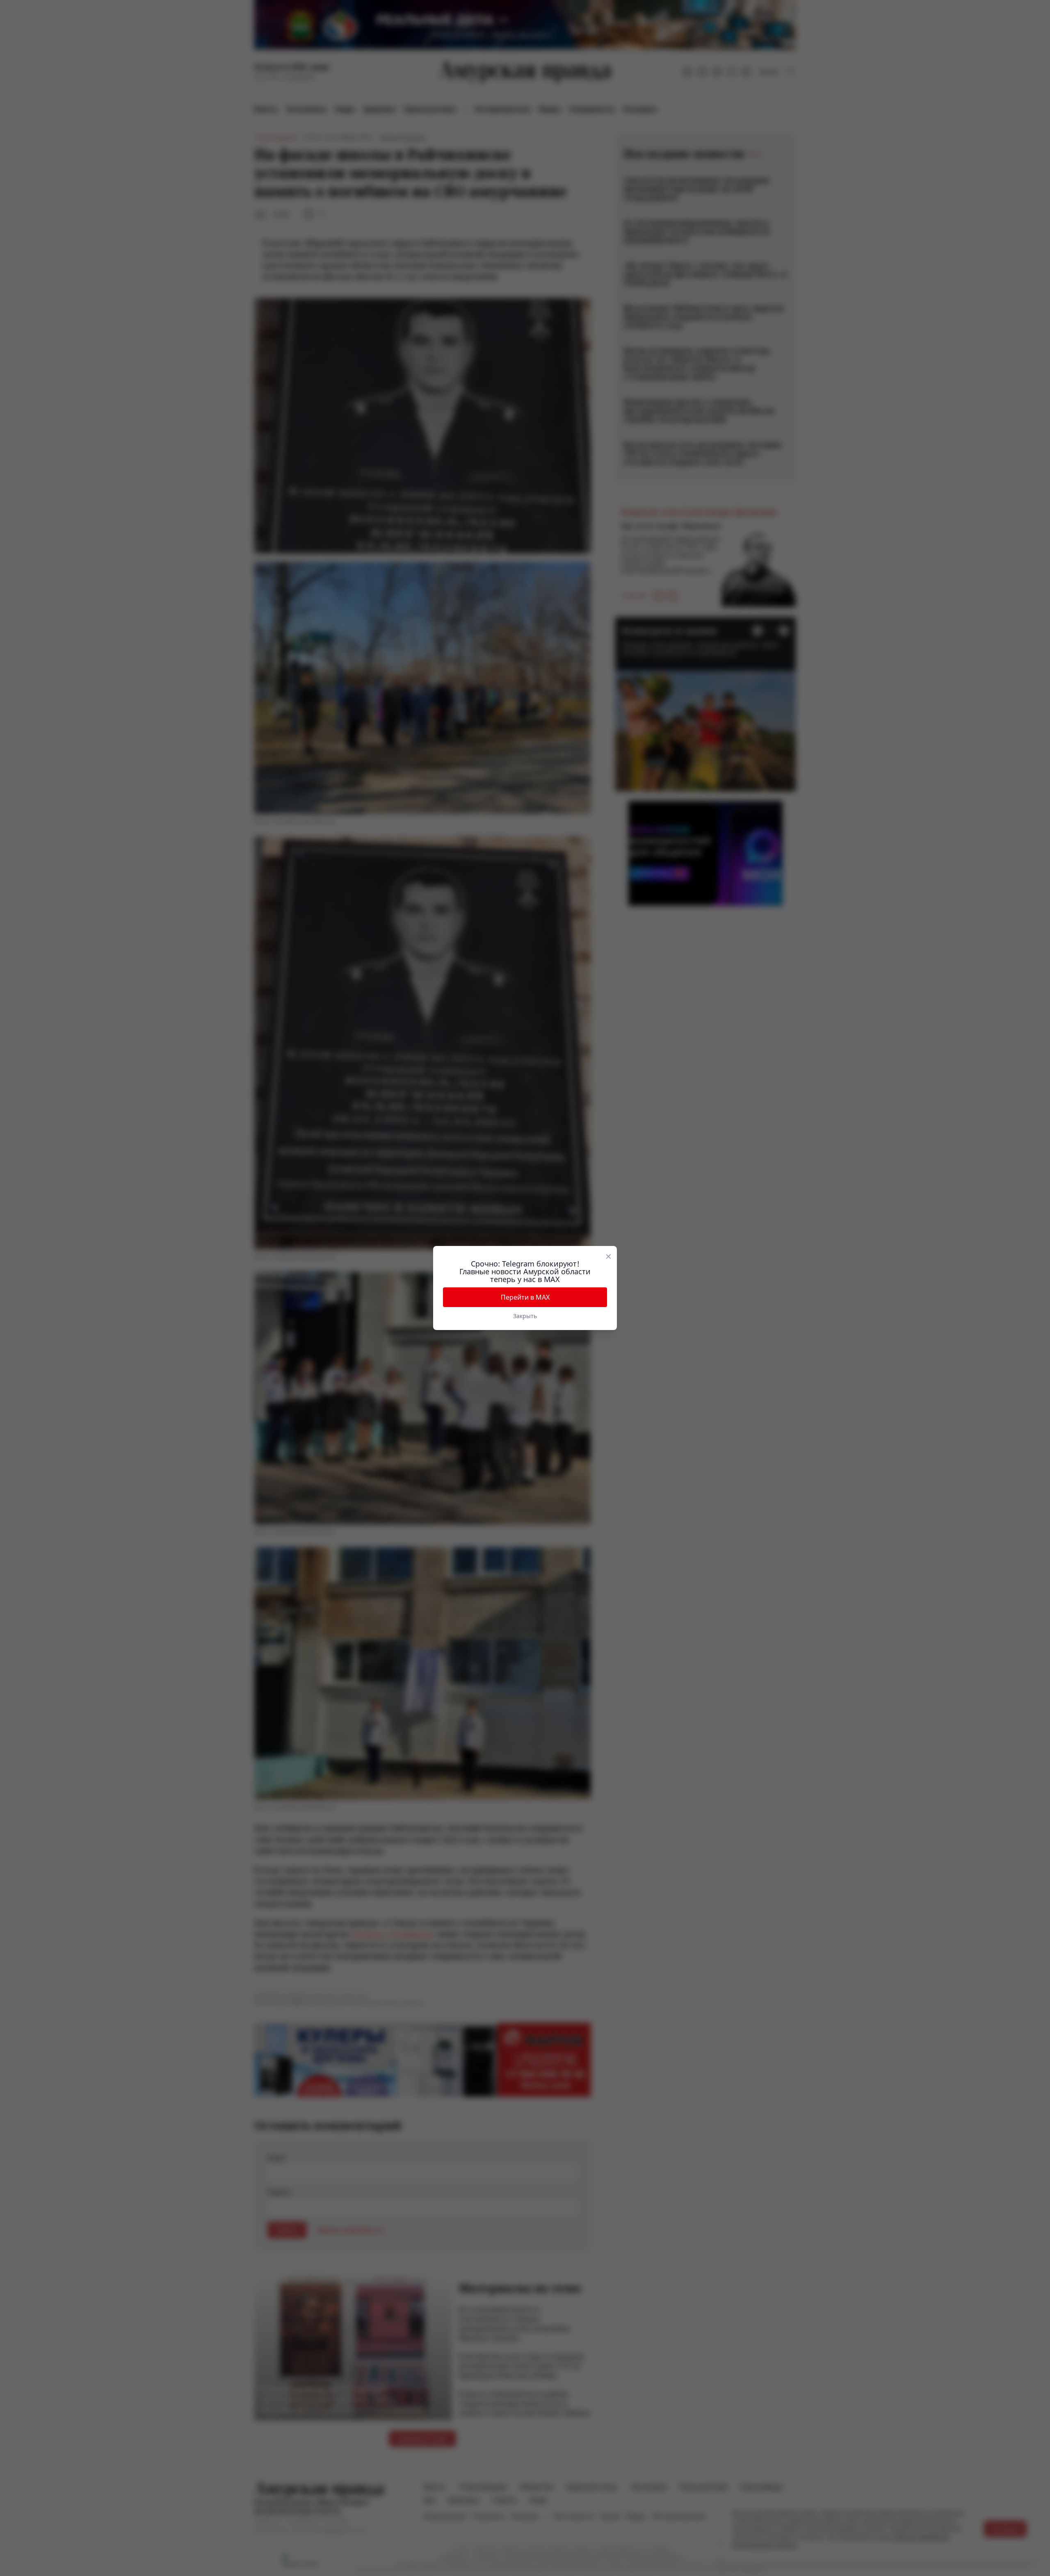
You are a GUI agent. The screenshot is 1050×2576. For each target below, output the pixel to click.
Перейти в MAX (525, 1297)
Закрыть (525, 1316)
